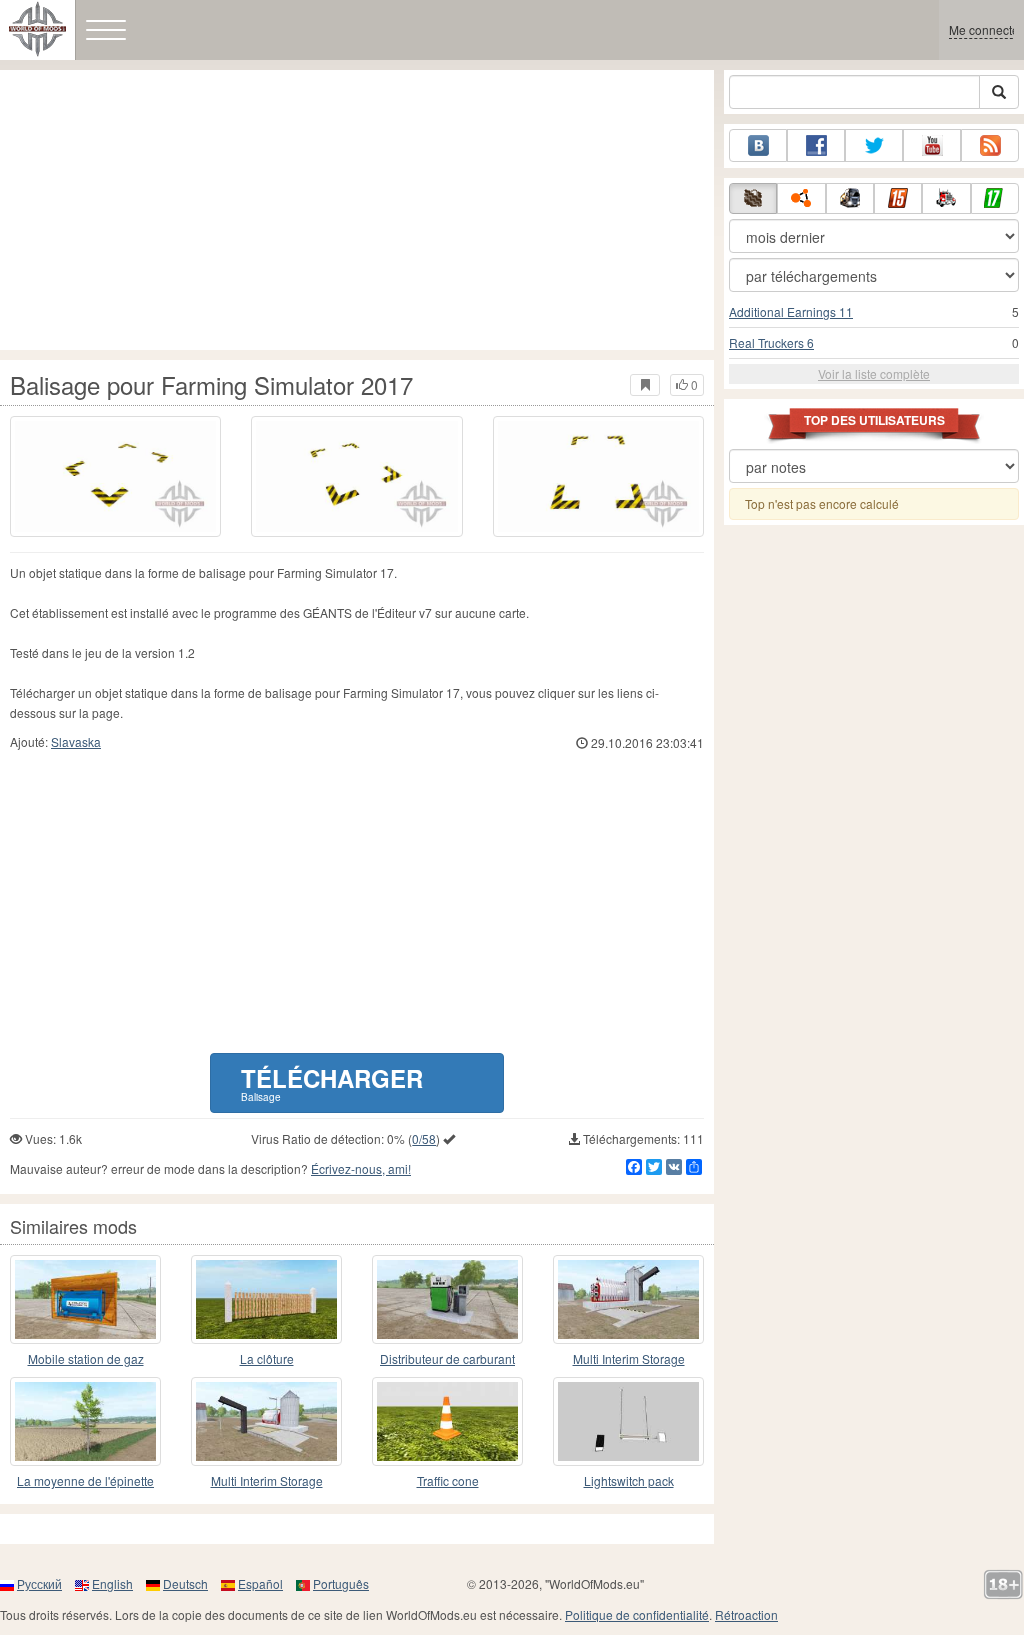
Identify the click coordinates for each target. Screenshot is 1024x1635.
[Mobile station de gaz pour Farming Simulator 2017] (85, 1299)
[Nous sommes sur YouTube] (932, 145)
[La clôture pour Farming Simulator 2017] (266, 1299)
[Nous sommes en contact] (758, 145)
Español (260, 1583)
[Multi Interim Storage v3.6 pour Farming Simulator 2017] (628, 1299)
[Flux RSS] (990, 145)
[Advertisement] (357, 210)
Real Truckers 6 (771, 342)
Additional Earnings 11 (791, 311)
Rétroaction (746, 1614)
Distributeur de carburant (447, 1358)
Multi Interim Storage (629, 1358)
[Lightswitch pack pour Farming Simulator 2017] (628, 1421)
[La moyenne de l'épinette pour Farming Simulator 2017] (85, 1421)
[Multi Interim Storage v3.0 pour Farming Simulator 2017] (266, 1421)
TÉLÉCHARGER (332, 1082)
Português (341, 1583)
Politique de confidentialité (637, 1614)
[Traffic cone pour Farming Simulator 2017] (447, 1421)
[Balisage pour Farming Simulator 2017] (115, 476)
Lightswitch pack (629, 1480)
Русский (39, 1583)
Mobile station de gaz (86, 1358)
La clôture (267, 1358)
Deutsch (185, 1583)
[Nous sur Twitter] (874, 145)
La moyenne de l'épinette (85, 1480)
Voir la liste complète (874, 373)
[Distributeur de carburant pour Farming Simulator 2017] (447, 1299)
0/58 (424, 1138)
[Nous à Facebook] (816, 145)
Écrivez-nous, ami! (361, 1168)
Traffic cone (448, 1480)
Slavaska (76, 741)
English (112, 1583)
